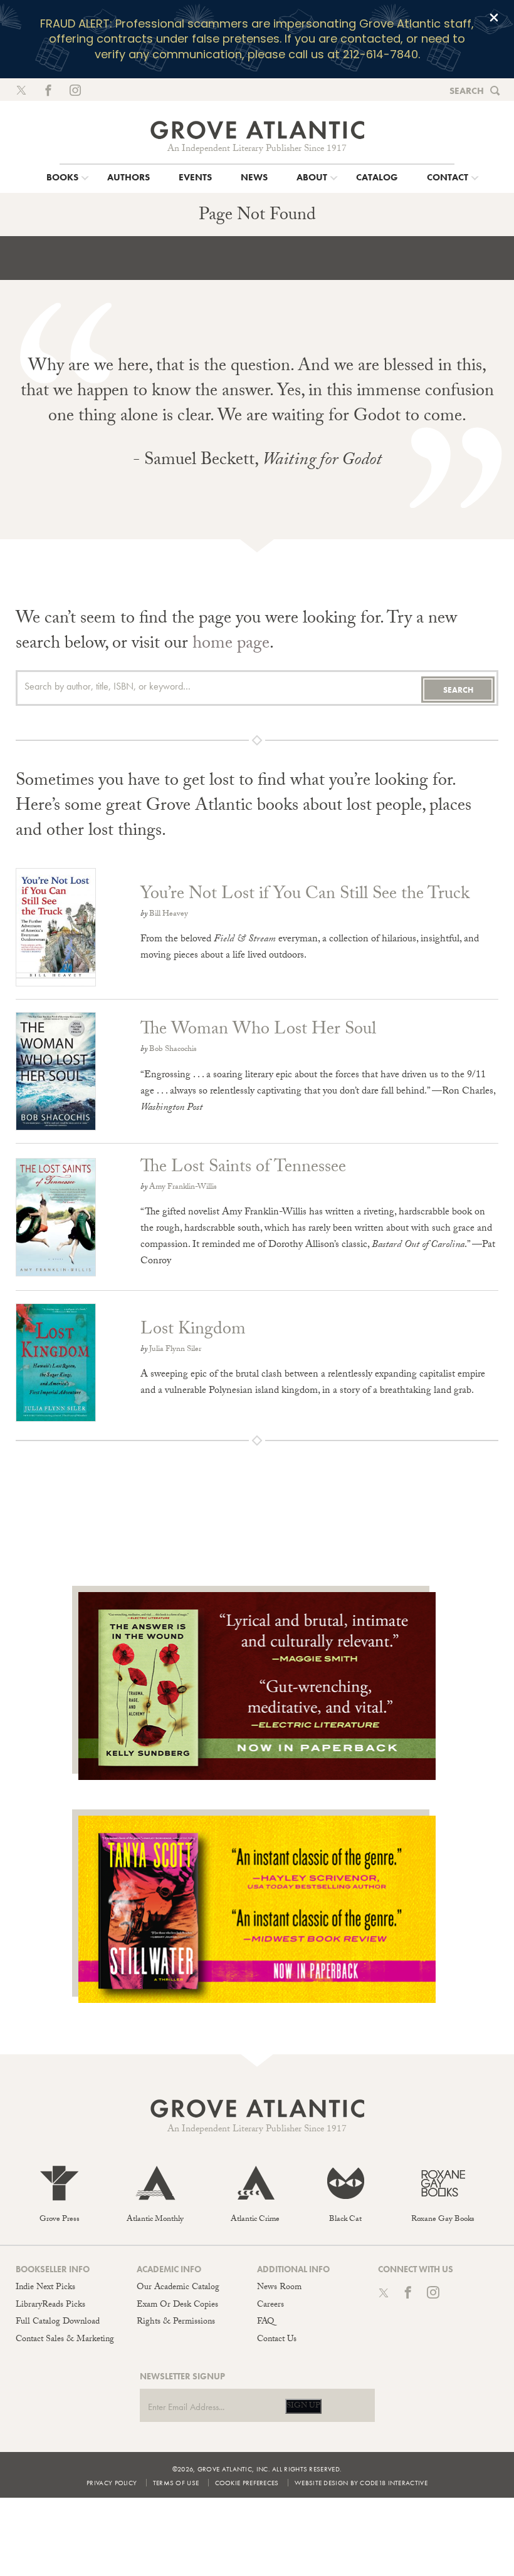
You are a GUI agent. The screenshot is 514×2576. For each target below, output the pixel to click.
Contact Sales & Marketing (65, 2340)
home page (231, 645)
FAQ (265, 2322)
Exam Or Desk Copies (177, 2305)
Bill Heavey (169, 914)
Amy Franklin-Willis (183, 1187)
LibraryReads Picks (50, 2305)
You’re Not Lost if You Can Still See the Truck (305, 896)
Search (467, 91)
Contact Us (277, 2340)
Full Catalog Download (58, 2322)
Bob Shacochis (173, 1050)
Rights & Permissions (176, 2322)
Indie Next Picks (45, 2288)
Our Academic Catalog (178, 2288)
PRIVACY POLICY (112, 2483)
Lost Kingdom (193, 1331)
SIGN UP (303, 2406)
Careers (270, 2305)
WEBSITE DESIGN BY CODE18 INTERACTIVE (361, 2483)
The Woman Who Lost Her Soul (258, 1031)
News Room (279, 2288)
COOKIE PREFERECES (247, 2483)
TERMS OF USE (176, 2483)
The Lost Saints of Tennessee (243, 1169)
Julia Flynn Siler (175, 1350)
